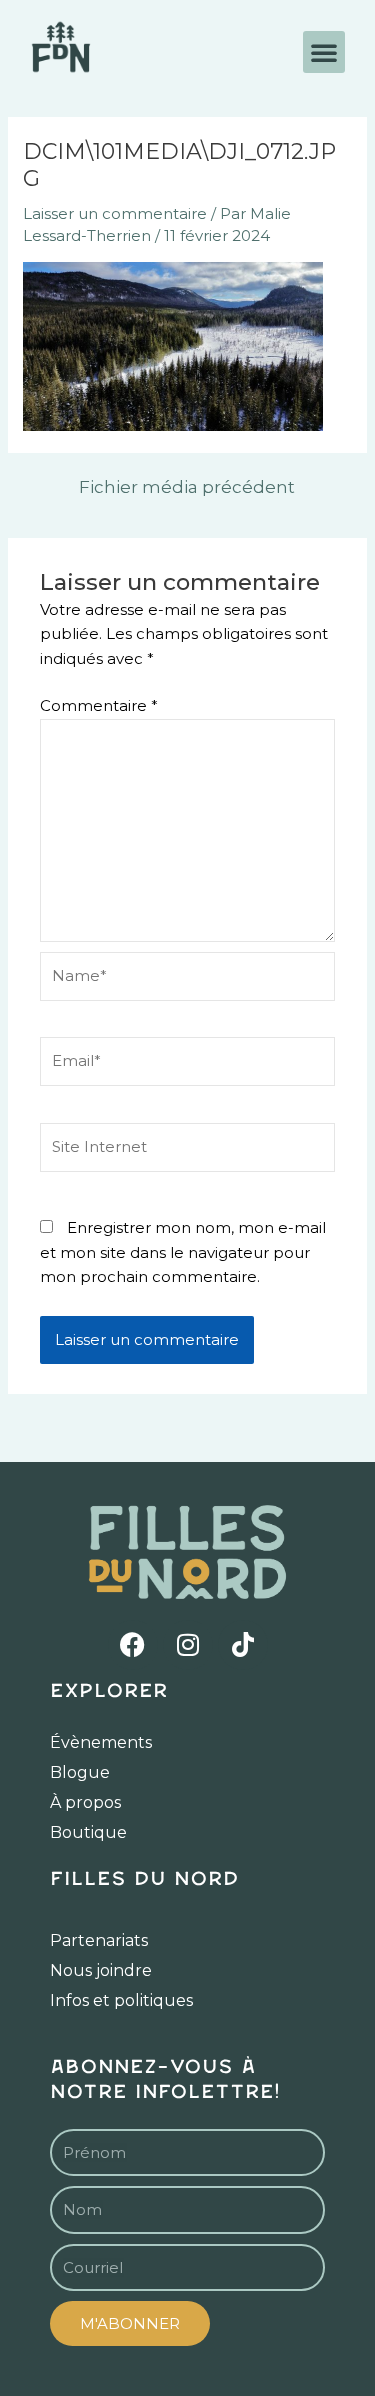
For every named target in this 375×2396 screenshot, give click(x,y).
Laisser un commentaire (115, 213)
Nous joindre (101, 1970)
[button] (324, 52)
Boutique (88, 1832)
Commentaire (99, 705)
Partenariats (99, 1940)
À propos (85, 1802)
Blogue (80, 1772)
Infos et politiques (121, 2000)
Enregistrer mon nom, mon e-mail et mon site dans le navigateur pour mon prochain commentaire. (183, 1252)
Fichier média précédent (187, 487)
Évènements (101, 1742)
